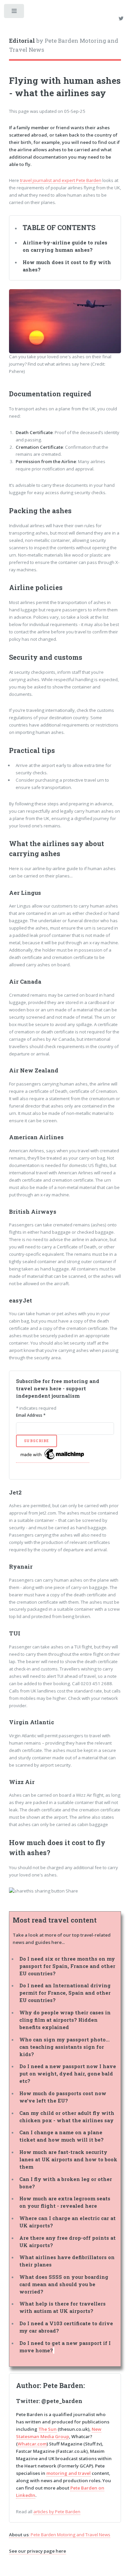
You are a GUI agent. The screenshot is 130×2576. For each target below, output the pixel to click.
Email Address (31, 1415)
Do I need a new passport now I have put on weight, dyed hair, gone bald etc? (68, 2074)
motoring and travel (68, 2473)
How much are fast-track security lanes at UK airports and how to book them (68, 2159)
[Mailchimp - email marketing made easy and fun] (53, 1460)
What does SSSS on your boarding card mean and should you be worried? (64, 2284)
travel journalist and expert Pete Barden (61, 180)
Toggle (14, 13)
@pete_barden (62, 2401)
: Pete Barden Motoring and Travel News (60, 2535)
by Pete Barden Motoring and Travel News (64, 45)
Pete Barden (63, 2385)
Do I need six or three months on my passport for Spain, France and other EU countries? (67, 1966)
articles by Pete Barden (57, 2512)
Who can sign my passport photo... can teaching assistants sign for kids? (64, 2047)
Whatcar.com (32, 2444)
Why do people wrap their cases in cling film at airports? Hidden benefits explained (65, 2020)
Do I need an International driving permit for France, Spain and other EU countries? (65, 1993)
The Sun (47, 2429)
